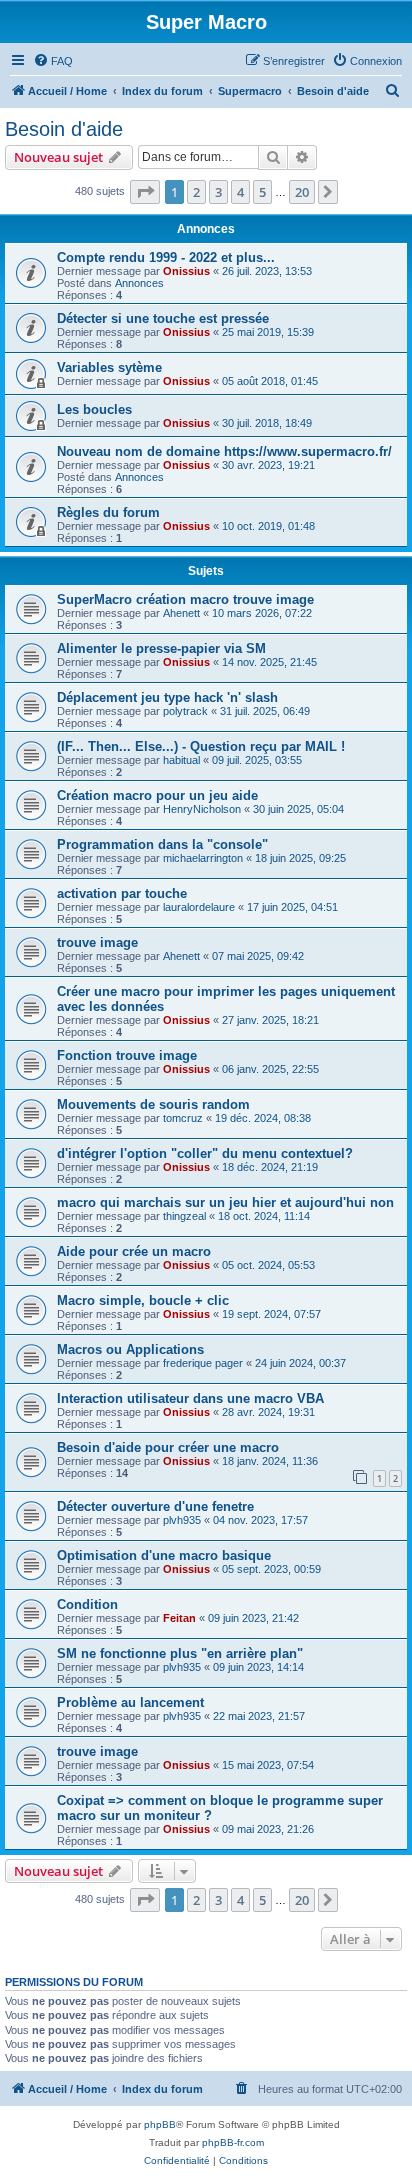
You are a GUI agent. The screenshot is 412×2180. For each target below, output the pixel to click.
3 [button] (218, 192)
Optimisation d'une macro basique (164, 1555)
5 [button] (262, 192)
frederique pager (203, 1363)
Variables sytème (109, 367)
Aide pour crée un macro (134, 1251)
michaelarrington (203, 858)
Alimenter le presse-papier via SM (161, 648)
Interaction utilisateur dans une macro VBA (190, 1398)
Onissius (186, 271)
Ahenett (181, 613)
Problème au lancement (130, 1702)
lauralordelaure (199, 907)
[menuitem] (53, 61)
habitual (181, 760)
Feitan (179, 1618)
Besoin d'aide (64, 129)
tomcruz (183, 1118)
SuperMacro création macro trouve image (185, 599)
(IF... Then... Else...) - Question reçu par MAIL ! (201, 746)
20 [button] (302, 192)
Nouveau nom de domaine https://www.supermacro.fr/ (224, 451)
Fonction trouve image (127, 1055)
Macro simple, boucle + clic (143, 1300)
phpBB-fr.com (233, 2142)
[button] (145, 192)
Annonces (139, 283)
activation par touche (122, 893)
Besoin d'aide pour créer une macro (168, 1447)
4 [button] (240, 192)
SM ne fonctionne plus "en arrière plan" (180, 1653)
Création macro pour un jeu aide (157, 795)
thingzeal (184, 1216)
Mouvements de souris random (153, 1104)
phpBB (160, 2124)
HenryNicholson (202, 809)
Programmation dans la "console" (162, 844)
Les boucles (94, 409)
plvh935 (182, 1520)
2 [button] (196, 192)
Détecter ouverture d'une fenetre (155, 1506)
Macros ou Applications (130, 1349)
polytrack (185, 711)
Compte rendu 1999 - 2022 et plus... (166, 257)
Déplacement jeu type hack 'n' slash (167, 697)
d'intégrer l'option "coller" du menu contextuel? (205, 1153)
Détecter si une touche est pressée (163, 318)
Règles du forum (108, 512)
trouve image (97, 942)
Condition (87, 1604)
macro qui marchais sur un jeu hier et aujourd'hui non (225, 1202)
